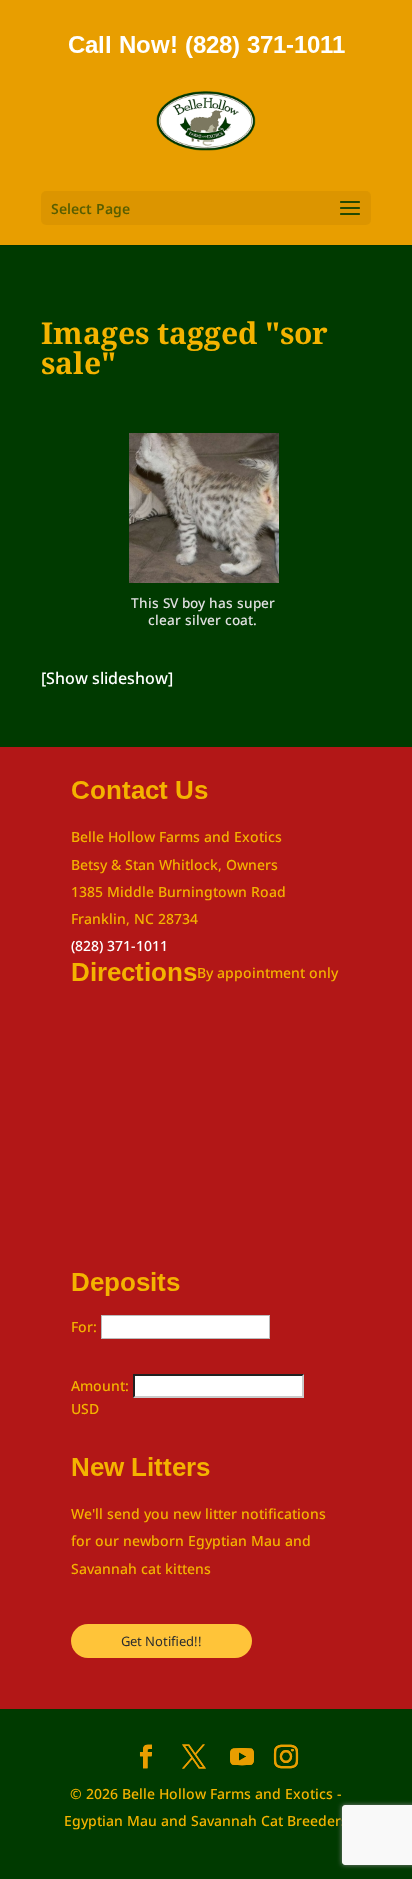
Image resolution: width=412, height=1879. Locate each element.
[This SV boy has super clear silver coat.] (204, 512)
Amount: (102, 1385)
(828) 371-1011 (119, 945)
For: (86, 1326)
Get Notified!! (161, 1641)
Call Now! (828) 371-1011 (206, 44)
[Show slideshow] (107, 678)
